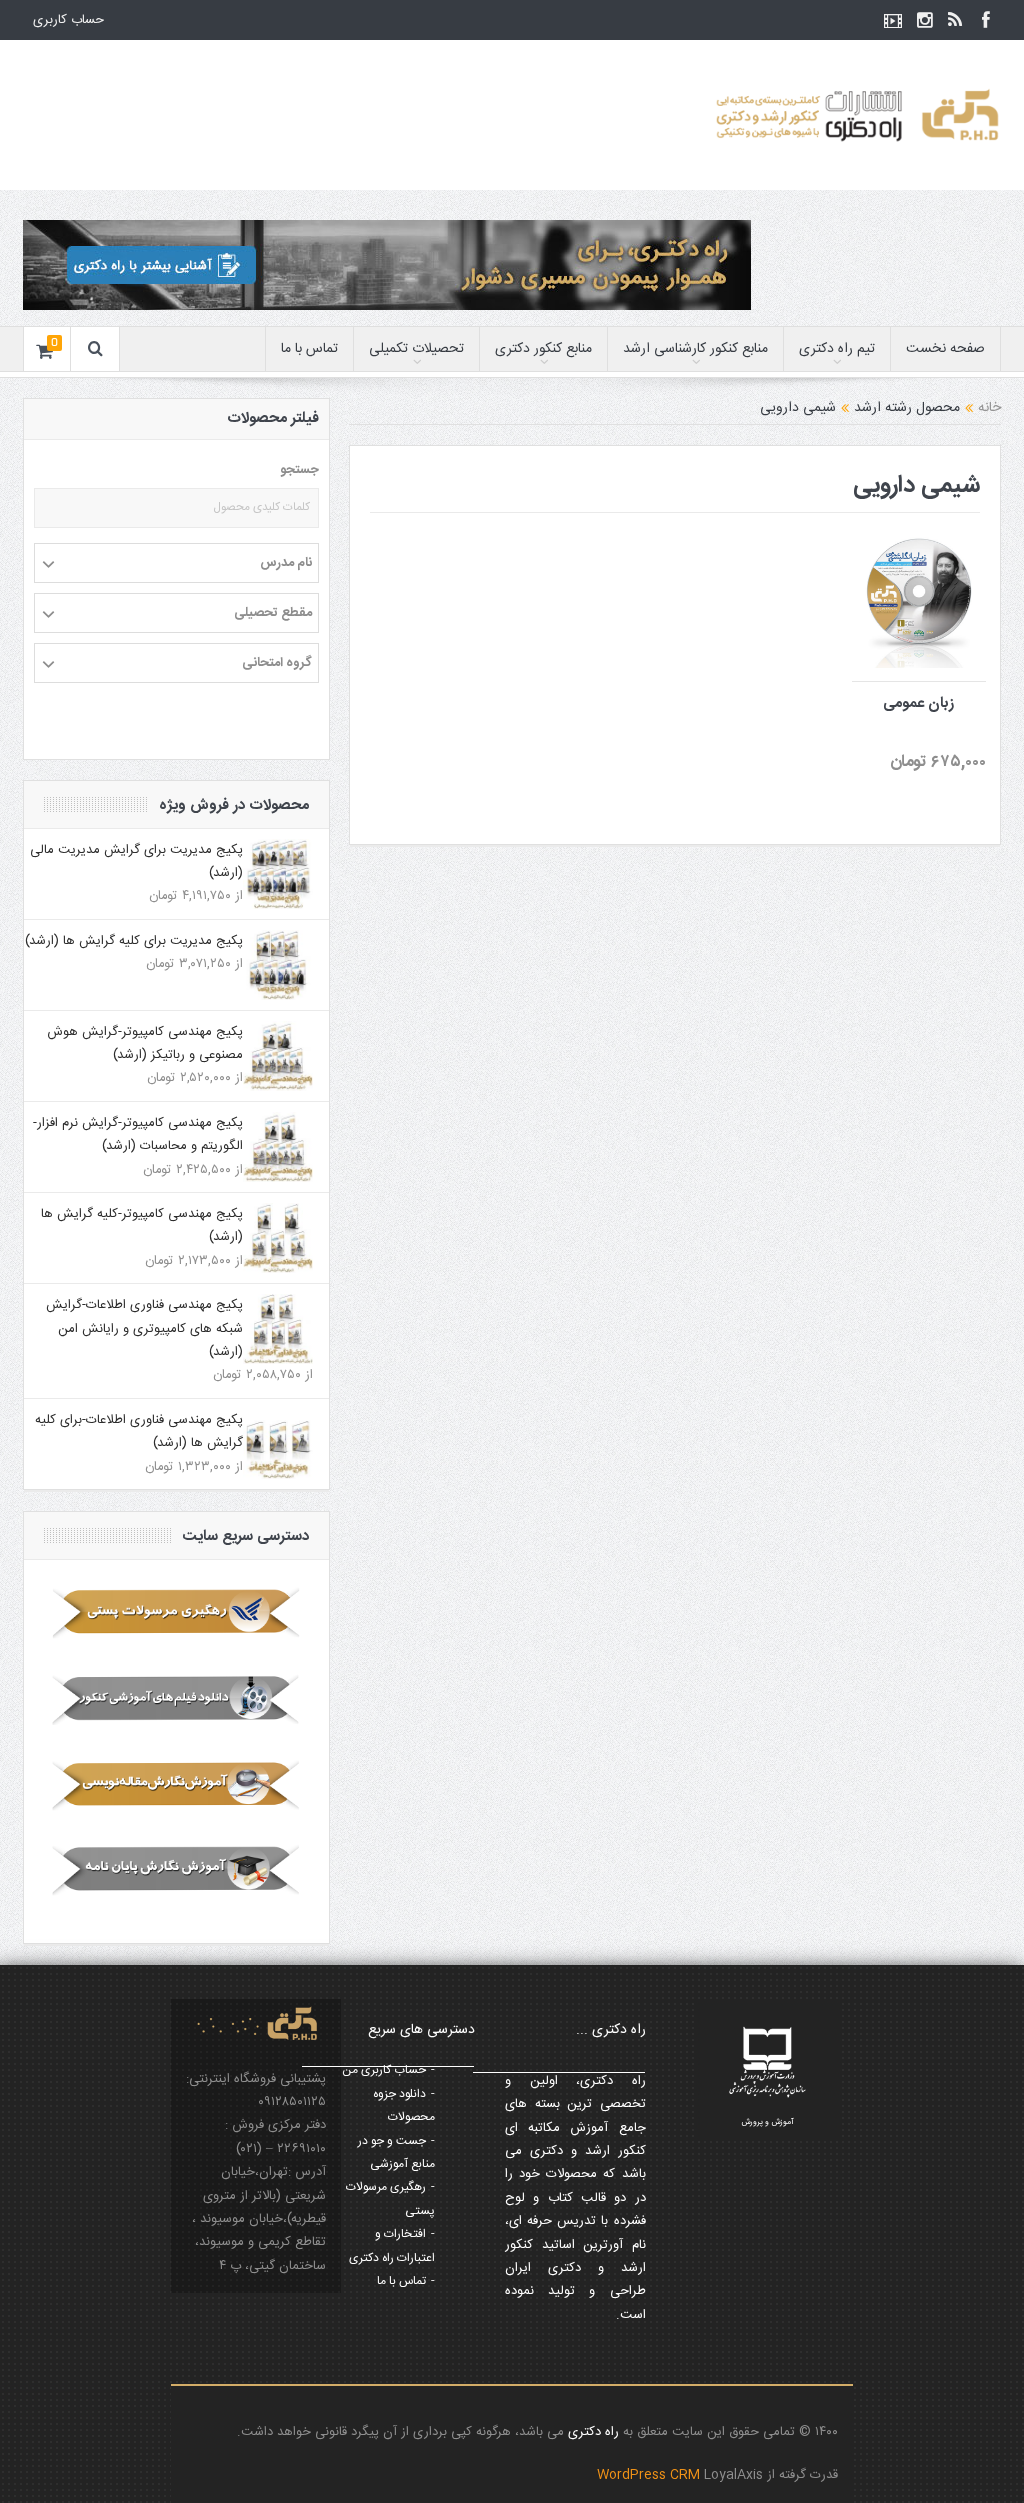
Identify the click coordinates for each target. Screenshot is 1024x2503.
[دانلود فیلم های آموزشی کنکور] (176, 1699)
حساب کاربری (68, 20)
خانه (989, 408)
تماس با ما (309, 349)
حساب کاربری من (384, 2070)
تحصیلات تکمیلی (416, 349)
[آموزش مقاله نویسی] (176, 1785)
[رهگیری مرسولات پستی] (176, 1613)
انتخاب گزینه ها (888, 556)
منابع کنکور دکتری (543, 349)
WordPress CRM (650, 2475)
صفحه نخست (945, 349)
